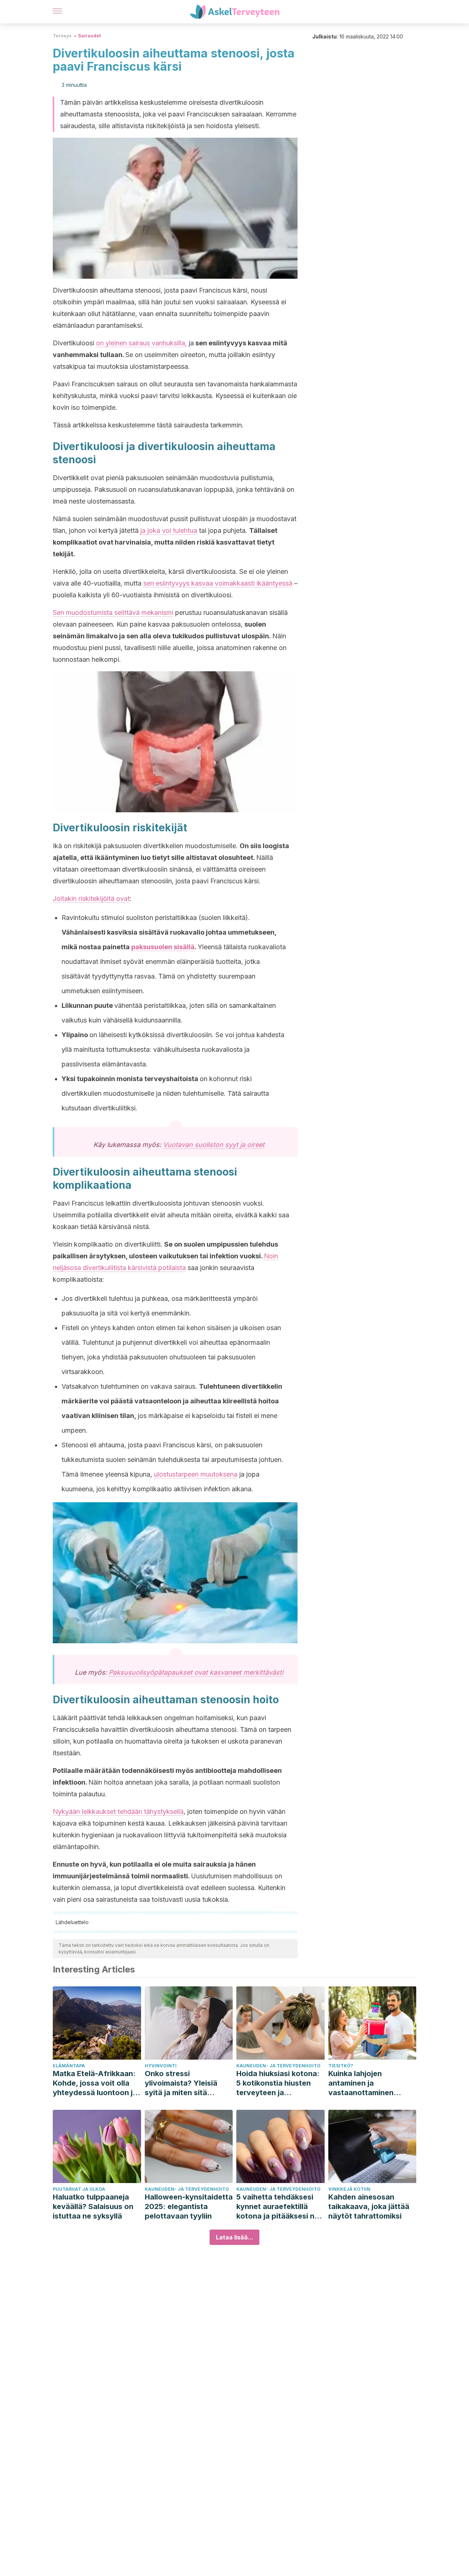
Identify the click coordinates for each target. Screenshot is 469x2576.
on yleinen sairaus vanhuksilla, (141, 343)
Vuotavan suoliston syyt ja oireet (214, 1145)
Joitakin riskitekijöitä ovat (91, 899)
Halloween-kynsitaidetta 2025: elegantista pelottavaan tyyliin (189, 2206)
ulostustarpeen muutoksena (196, 1474)
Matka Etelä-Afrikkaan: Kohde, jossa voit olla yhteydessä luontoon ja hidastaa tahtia (95, 2083)
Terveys (62, 36)
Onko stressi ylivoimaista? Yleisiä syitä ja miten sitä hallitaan (181, 2083)
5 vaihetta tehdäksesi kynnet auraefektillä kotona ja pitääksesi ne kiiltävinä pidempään (278, 2207)
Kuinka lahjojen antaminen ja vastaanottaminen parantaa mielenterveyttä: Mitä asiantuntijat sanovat (367, 2083)
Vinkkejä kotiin (349, 2189)
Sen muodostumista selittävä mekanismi (113, 613)
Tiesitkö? (341, 2066)
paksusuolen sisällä (163, 947)
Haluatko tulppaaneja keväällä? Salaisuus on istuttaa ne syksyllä (93, 2206)
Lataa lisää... (234, 2237)
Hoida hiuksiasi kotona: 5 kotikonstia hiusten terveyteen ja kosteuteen (278, 2083)
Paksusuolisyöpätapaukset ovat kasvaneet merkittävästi (196, 1672)
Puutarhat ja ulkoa (79, 2189)
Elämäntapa (69, 2066)
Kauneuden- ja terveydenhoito (278, 2066)
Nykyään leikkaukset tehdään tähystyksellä (118, 1812)
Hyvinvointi (161, 2066)
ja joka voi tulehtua (169, 530)
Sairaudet (89, 36)
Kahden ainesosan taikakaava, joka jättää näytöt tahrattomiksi (369, 2206)
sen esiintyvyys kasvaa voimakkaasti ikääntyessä (218, 583)
